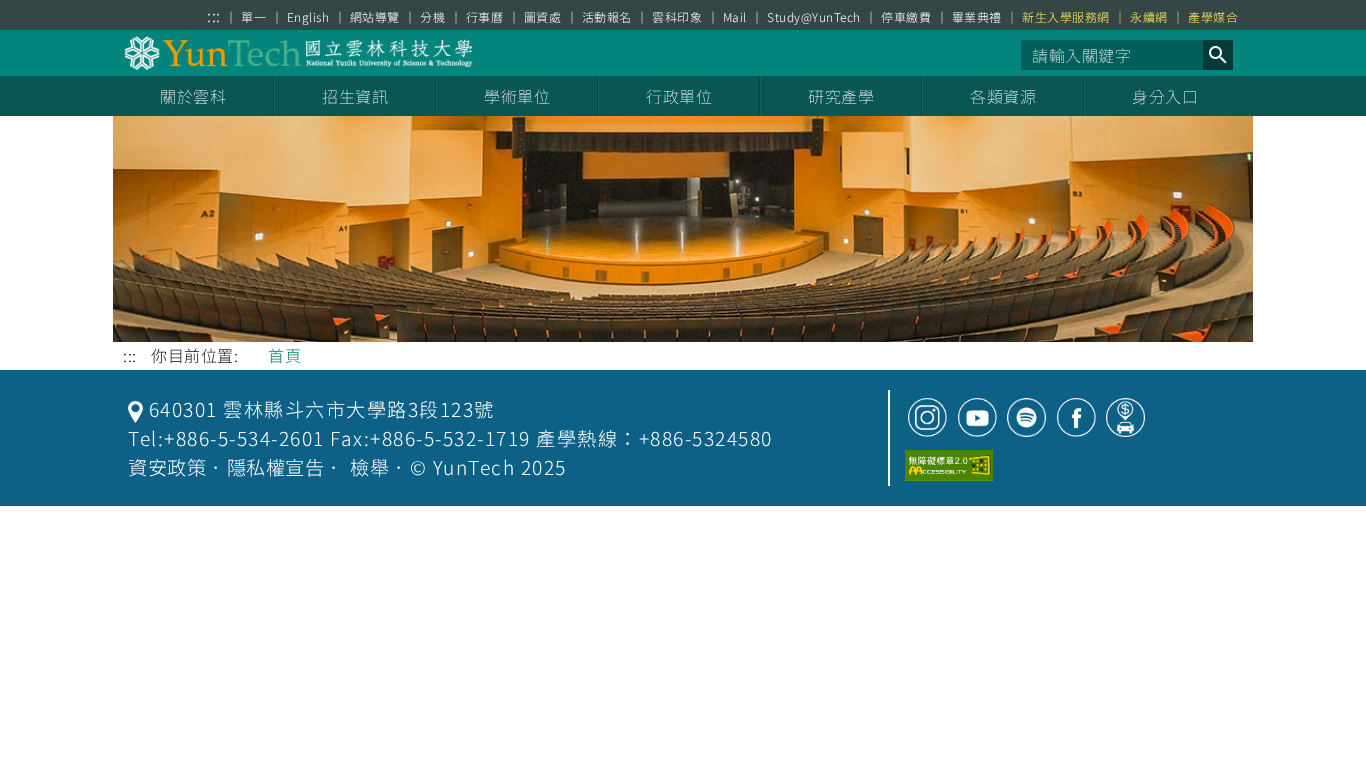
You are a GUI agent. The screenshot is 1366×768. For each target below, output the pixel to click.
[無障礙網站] (949, 465)
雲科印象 (677, 17)
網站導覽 (375, 17)
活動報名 (607, 17)
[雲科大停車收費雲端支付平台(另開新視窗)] (1125, 417)
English (308, 17)
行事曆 (485, 17)
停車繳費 (906, 17)
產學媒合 (1213, 17)
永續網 (1149, 17)
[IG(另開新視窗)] (927, 417)
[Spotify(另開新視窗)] (1026, 417)
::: (214, 15)
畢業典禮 (977, 17)
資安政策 (167, 467)
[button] (1218, 55)
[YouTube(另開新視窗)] (977, 417)
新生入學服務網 (1066, 17)
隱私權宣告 (276, 467)
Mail (735, 17)
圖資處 (543, 17)
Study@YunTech (814, 17)
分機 (432, 17)
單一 (253, 17)
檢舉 (369, 467)
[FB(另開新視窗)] (1076, 417)
